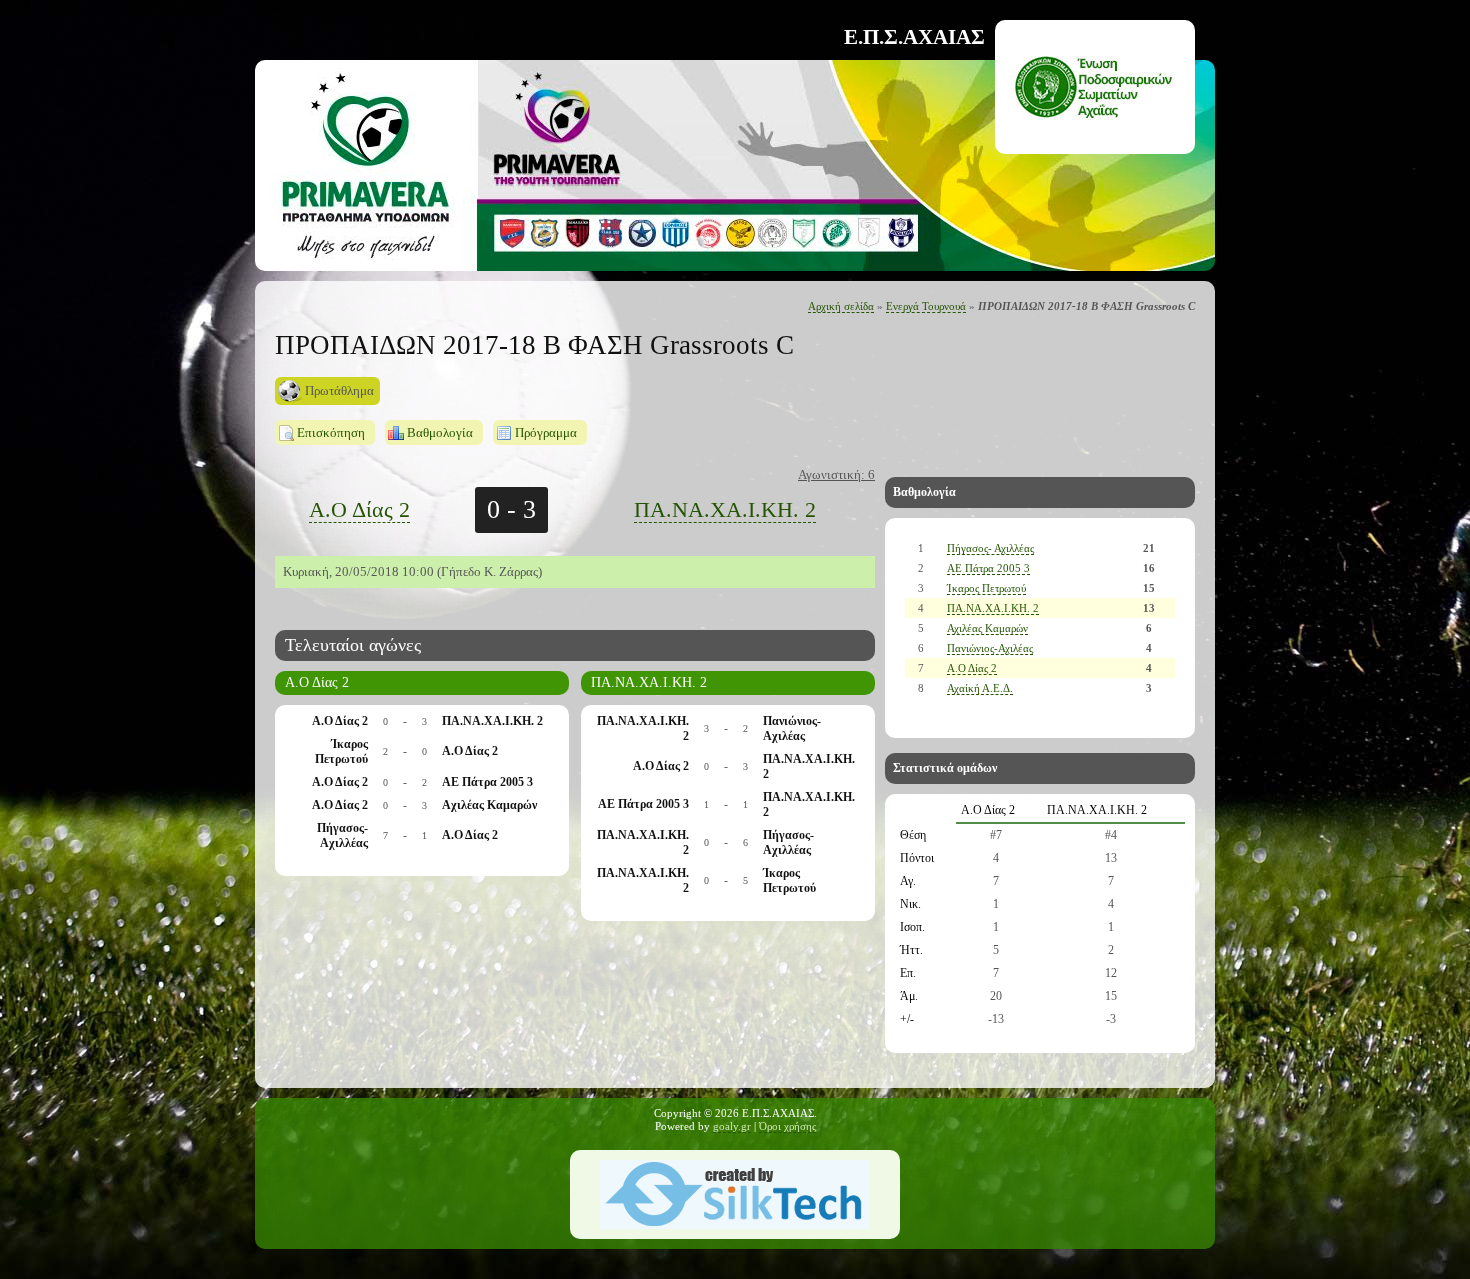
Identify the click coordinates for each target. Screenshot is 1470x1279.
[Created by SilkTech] (735, 1225)
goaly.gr (732, 1126)
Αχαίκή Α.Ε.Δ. (980, 688)
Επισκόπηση (331, 432)
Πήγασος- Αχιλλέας (990, 548)
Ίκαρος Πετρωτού (986, 588)
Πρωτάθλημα (339, 390)
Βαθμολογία (440, 432)
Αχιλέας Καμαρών (987, 628)
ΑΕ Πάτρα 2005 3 (988, 568)
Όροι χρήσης (787, 1126)
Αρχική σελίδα (841, 306)
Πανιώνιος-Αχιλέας (990, 648)
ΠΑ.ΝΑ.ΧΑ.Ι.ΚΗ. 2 (725, 509)
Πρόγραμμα (546, 432)
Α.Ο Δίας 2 (359, 509)
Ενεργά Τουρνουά (926, 306)
